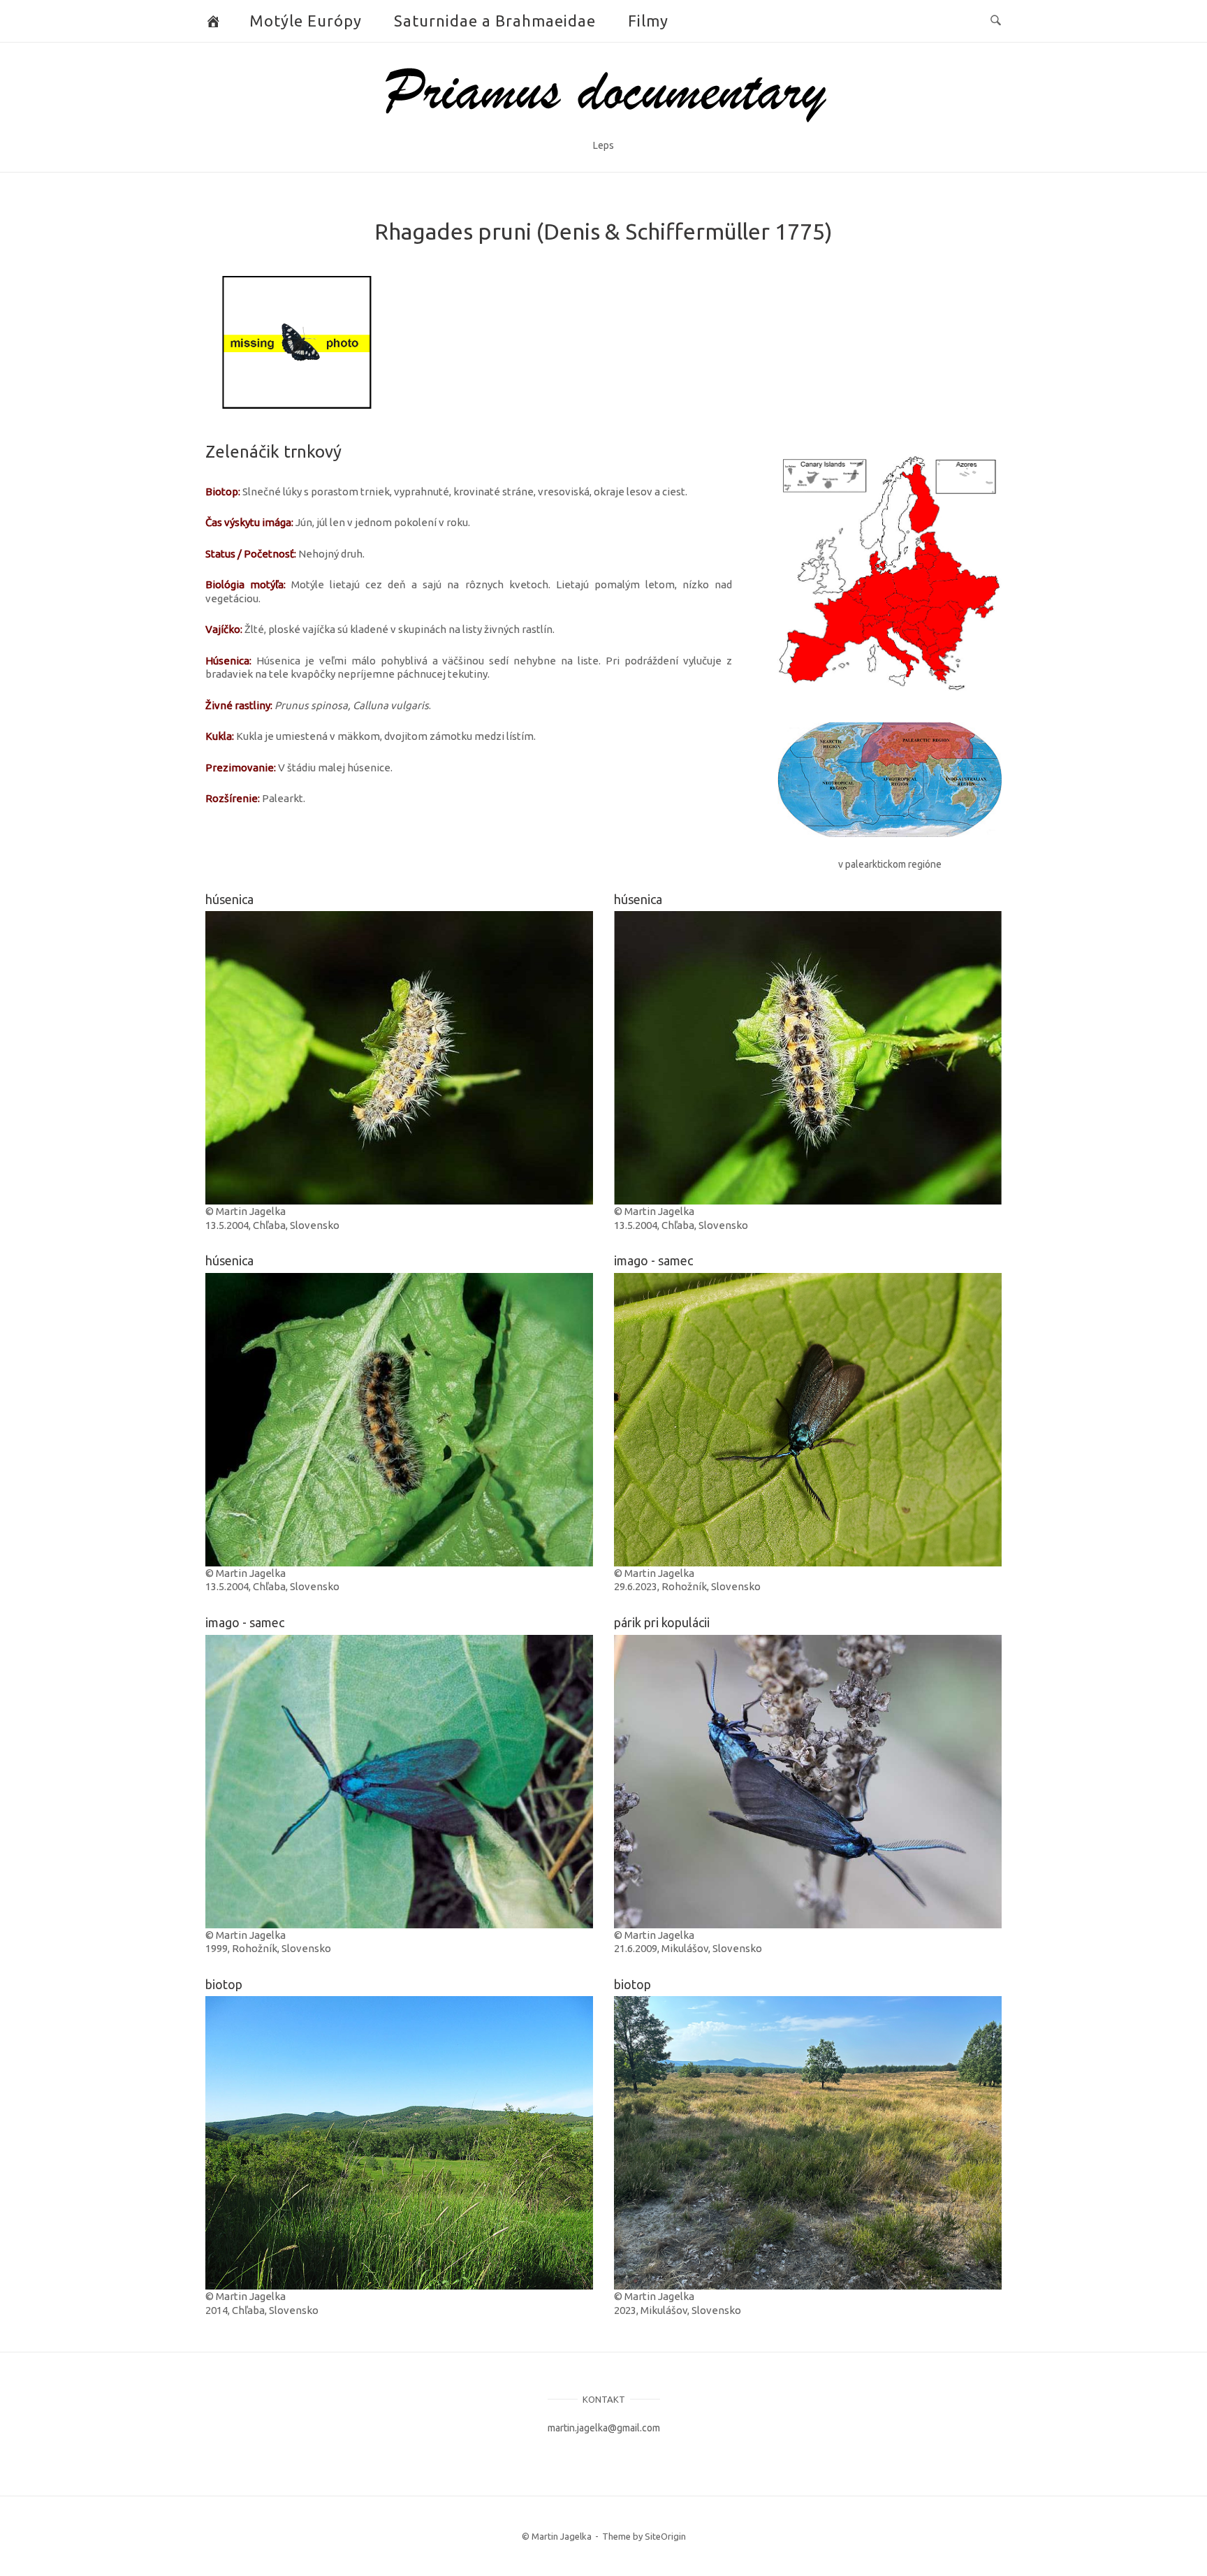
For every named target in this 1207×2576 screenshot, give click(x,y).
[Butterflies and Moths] (213, 21)
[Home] (604, 128)
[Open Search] (996, 21)
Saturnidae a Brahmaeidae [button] (495, 21)
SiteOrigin (665, 2536)
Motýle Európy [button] (306, 21)
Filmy (648, 21)
